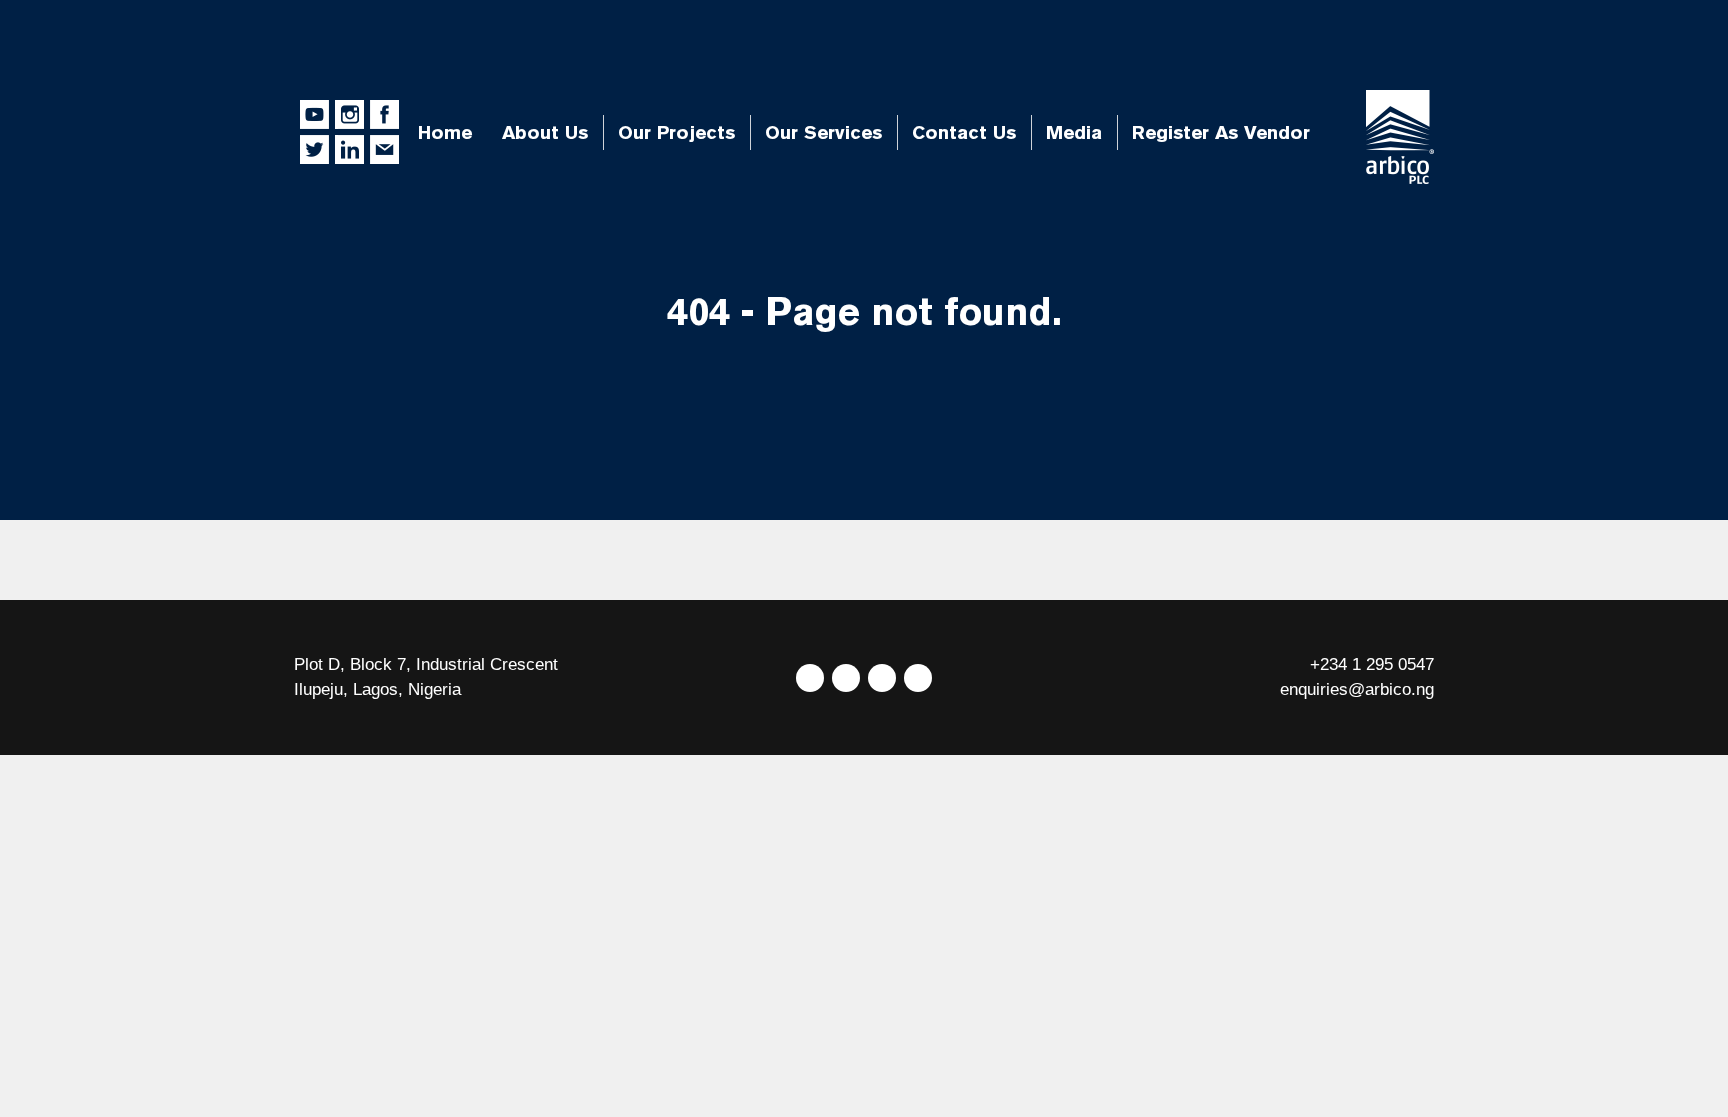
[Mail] (918, 678)
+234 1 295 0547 (1372, 664)
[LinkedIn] (882, 678)
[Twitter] (810, 678)
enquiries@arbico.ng (1357, 689)
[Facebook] (846, 678)
